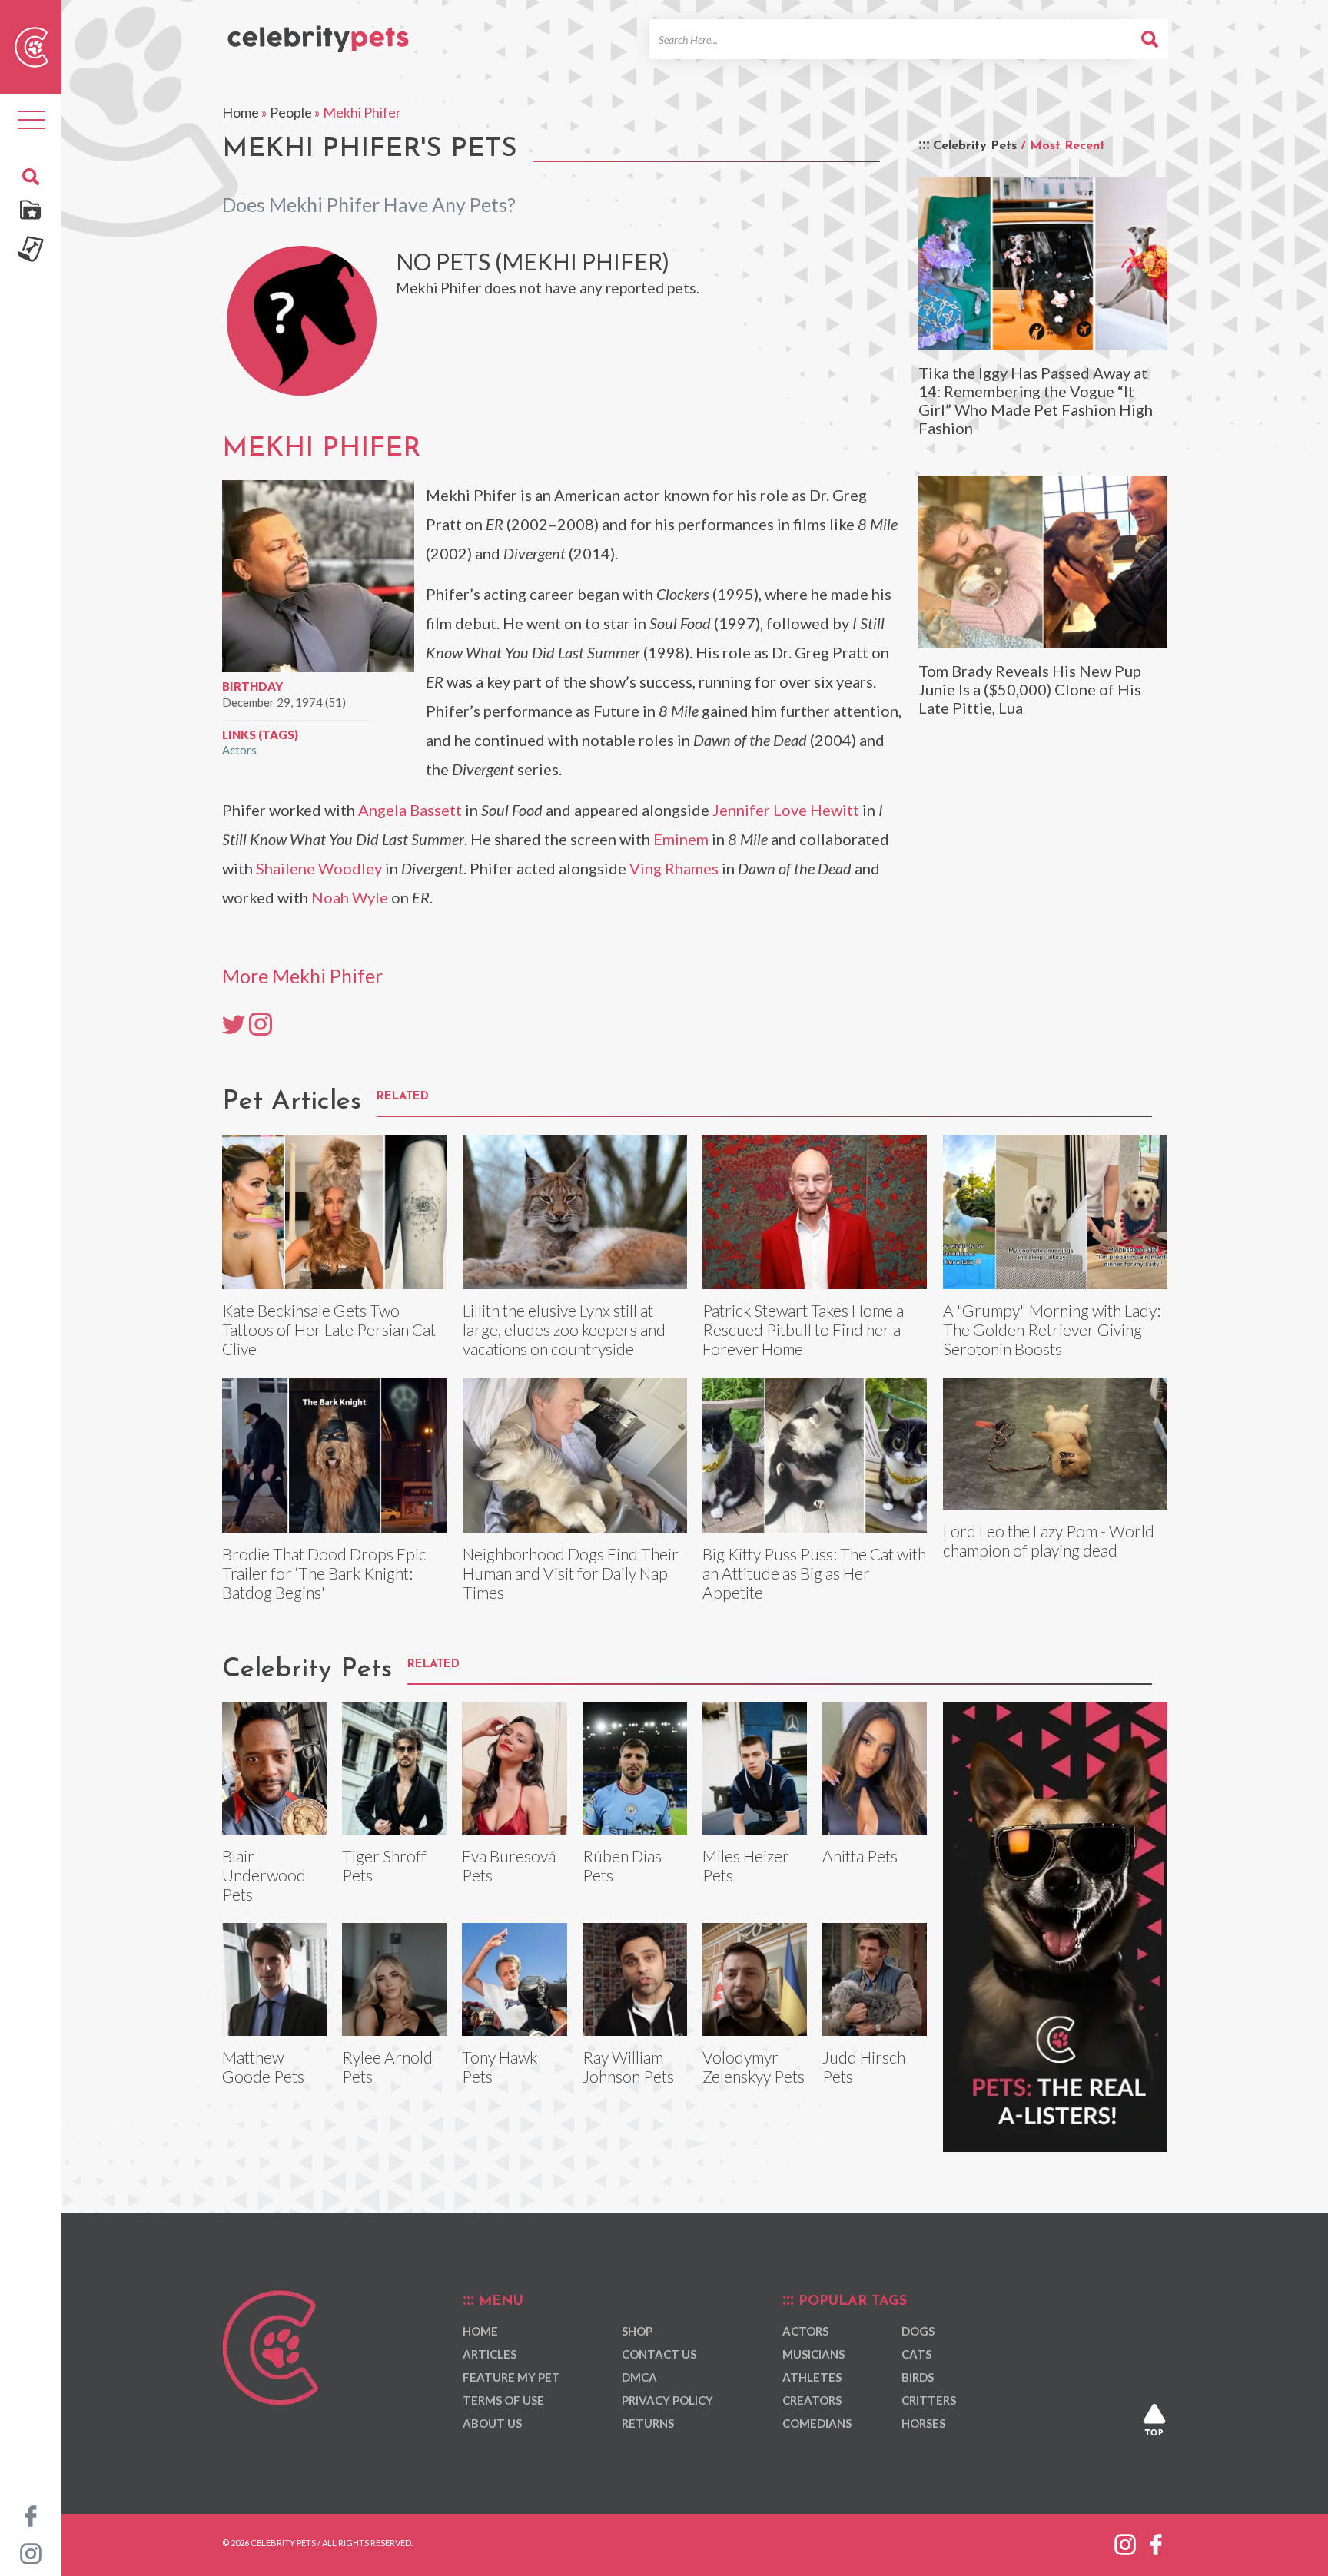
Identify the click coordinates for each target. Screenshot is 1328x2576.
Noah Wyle (350, 897)
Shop (637, 2331)
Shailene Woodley (319, 868)
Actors (239, 750)
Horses (923, 2423)
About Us (492, 2423)
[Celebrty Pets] (318, 32)
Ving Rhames (674, 868)
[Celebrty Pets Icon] (32, 45)
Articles (490, 2354)
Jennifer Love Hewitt (786, 810)
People (291, 112)
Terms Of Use (503, 2400)
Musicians (813, 2354)
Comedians (817, 2423)
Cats (916, 2354)
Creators (812, 2400)
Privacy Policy (667, 2400)
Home (241, 112)
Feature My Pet (511, 2377)
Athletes (812, 2377)
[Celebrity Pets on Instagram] (31, 2552)
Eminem (681, 839)
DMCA (639, 2377)
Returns (648, 2423)
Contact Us (659, 2354)
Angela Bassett (410, 810)
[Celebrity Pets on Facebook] (31, 2515)
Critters (929, 2400)
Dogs (918, 2331)
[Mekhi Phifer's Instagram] (261, 1023)
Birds (918, 2377)
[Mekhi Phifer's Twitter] (234, 1023)
